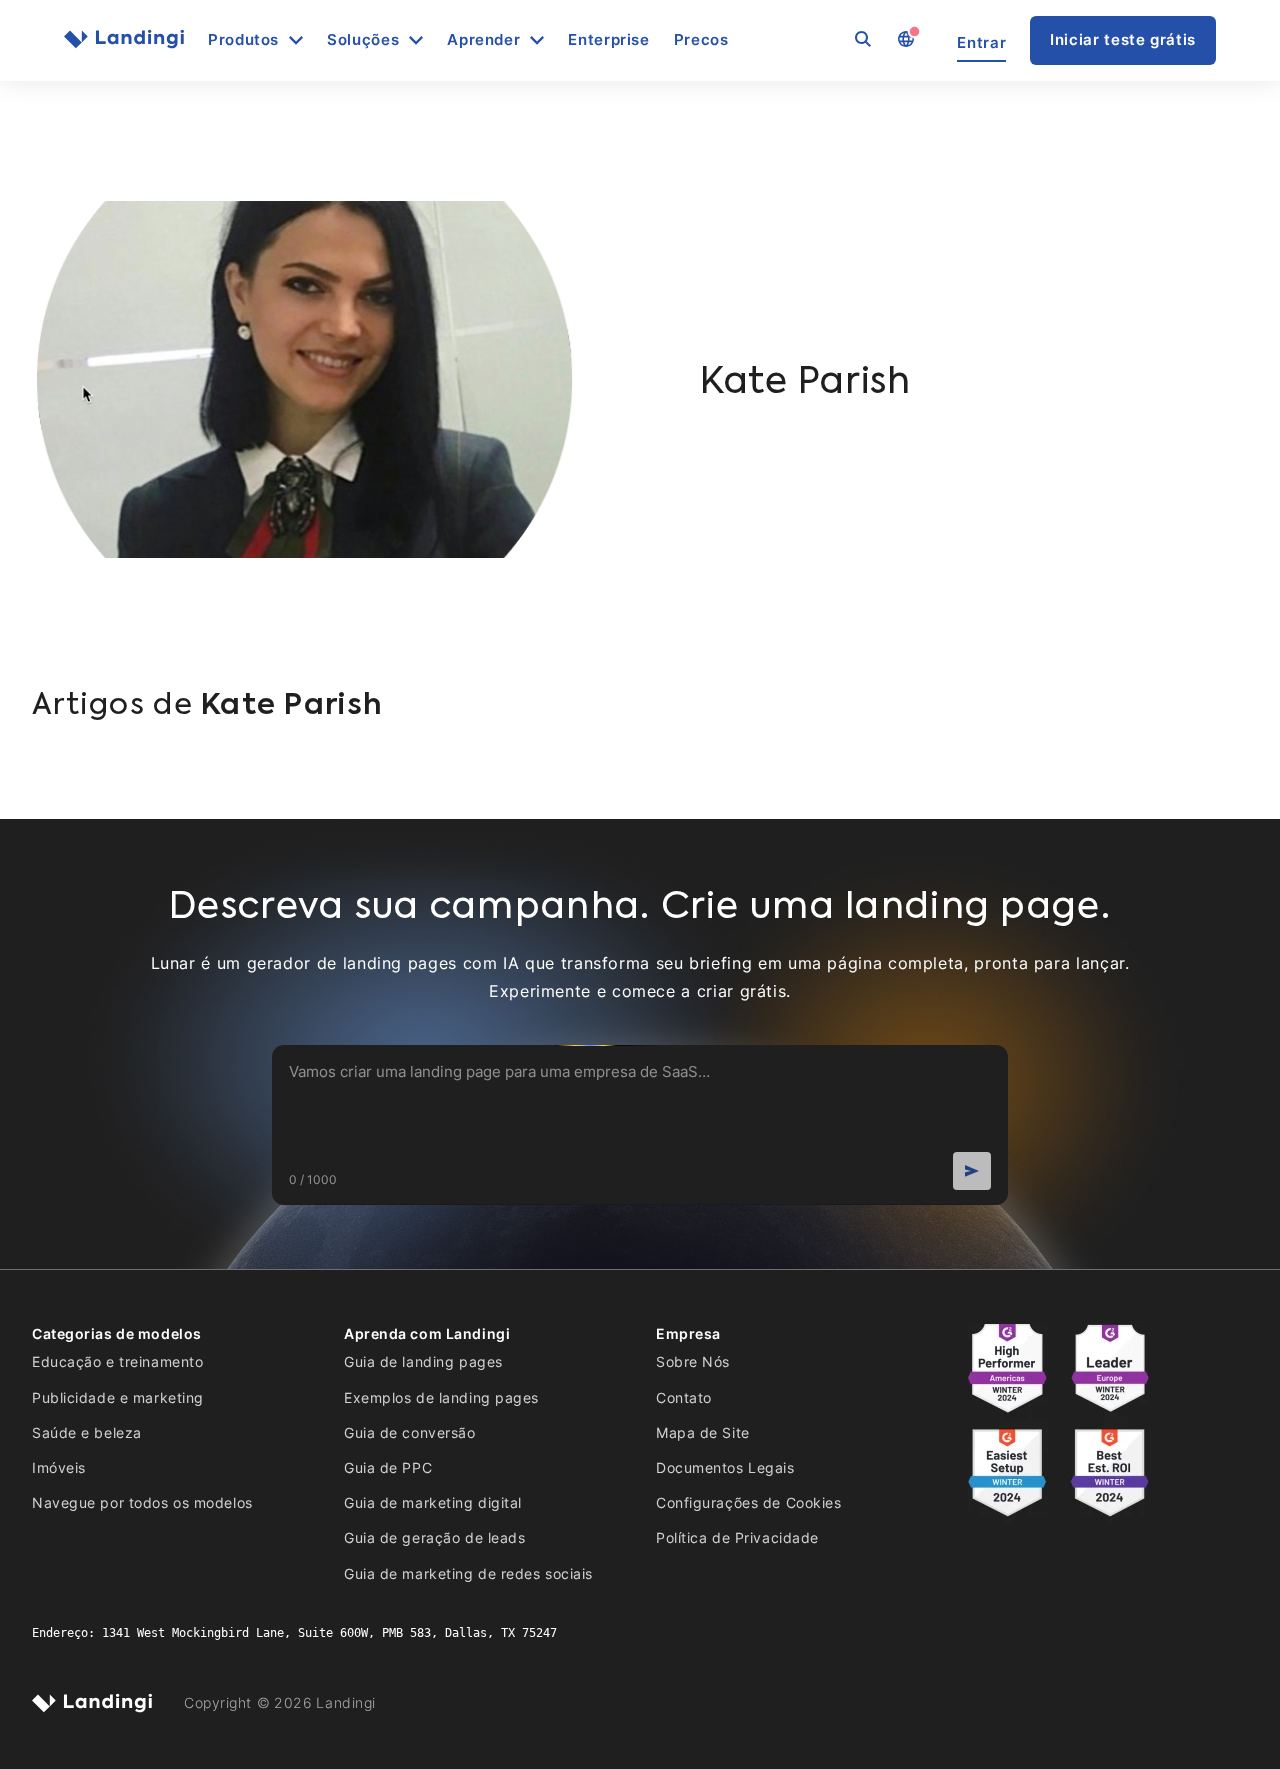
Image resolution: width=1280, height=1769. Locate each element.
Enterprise (608, 40)
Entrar (981, 42)
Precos (701, 40)
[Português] (905, 40)
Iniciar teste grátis (1123, 39)
